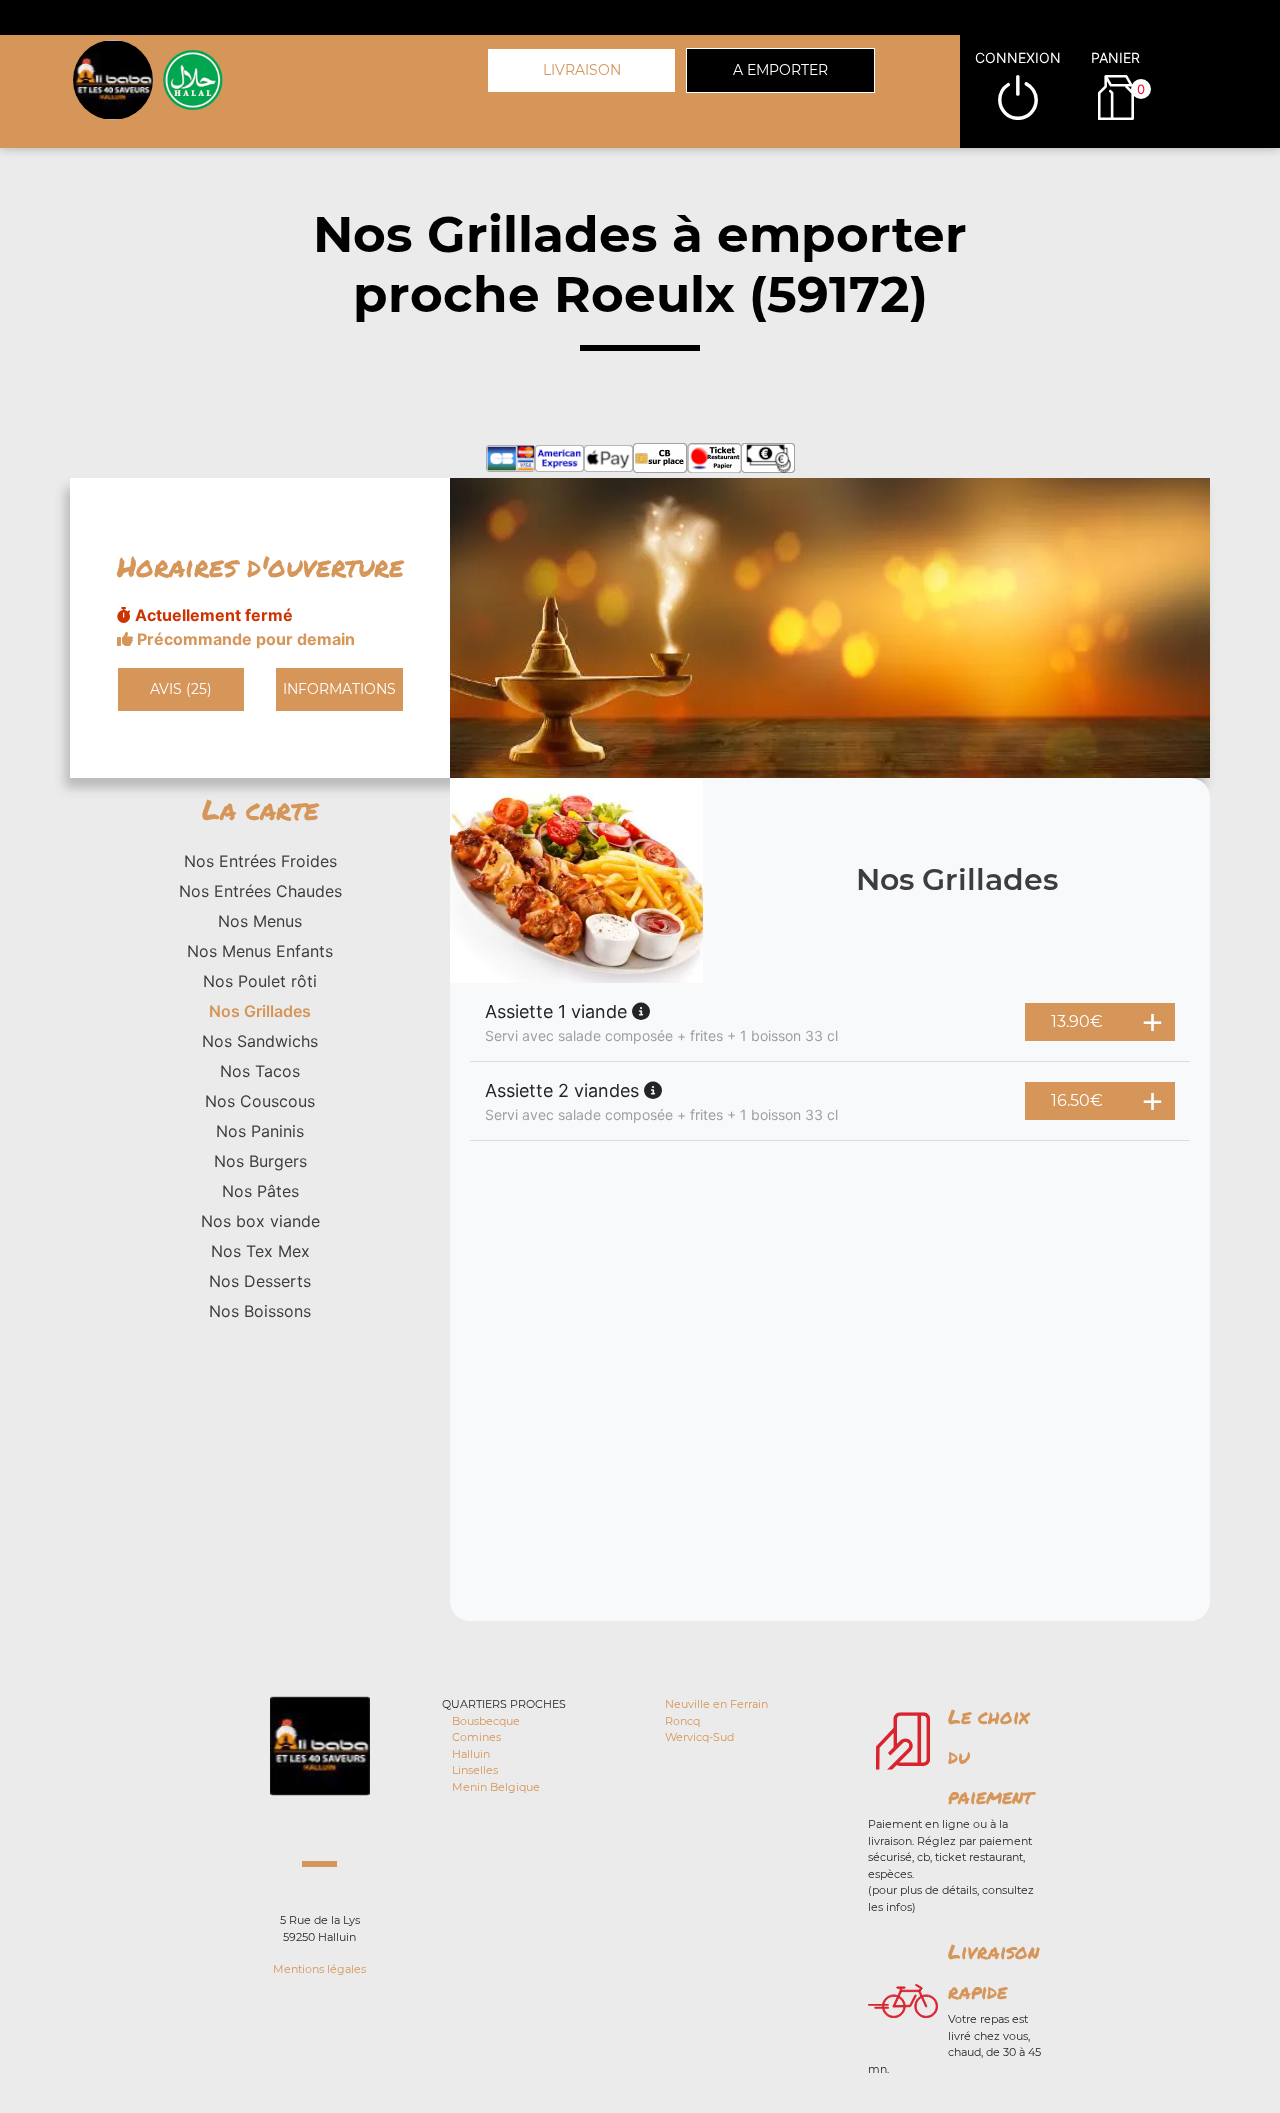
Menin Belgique (496, 1787)
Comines (476, 1737)
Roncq (682, 1721)
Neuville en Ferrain (716, 1704)
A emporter (780, 70)
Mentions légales (319, 1969)
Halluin (471, 1754)
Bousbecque (486, 1721)
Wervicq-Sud (699, 1737)
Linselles (475, 1770)
